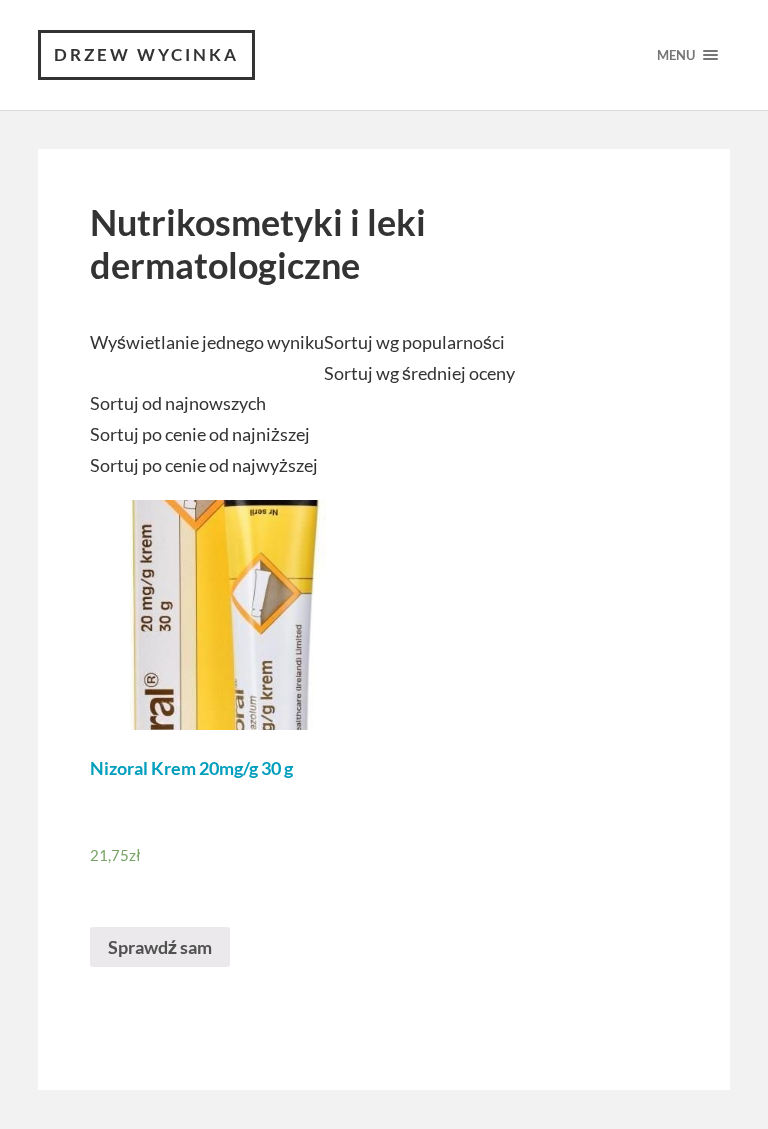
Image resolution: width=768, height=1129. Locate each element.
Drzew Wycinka (146, 54)
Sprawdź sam (160, 947)
